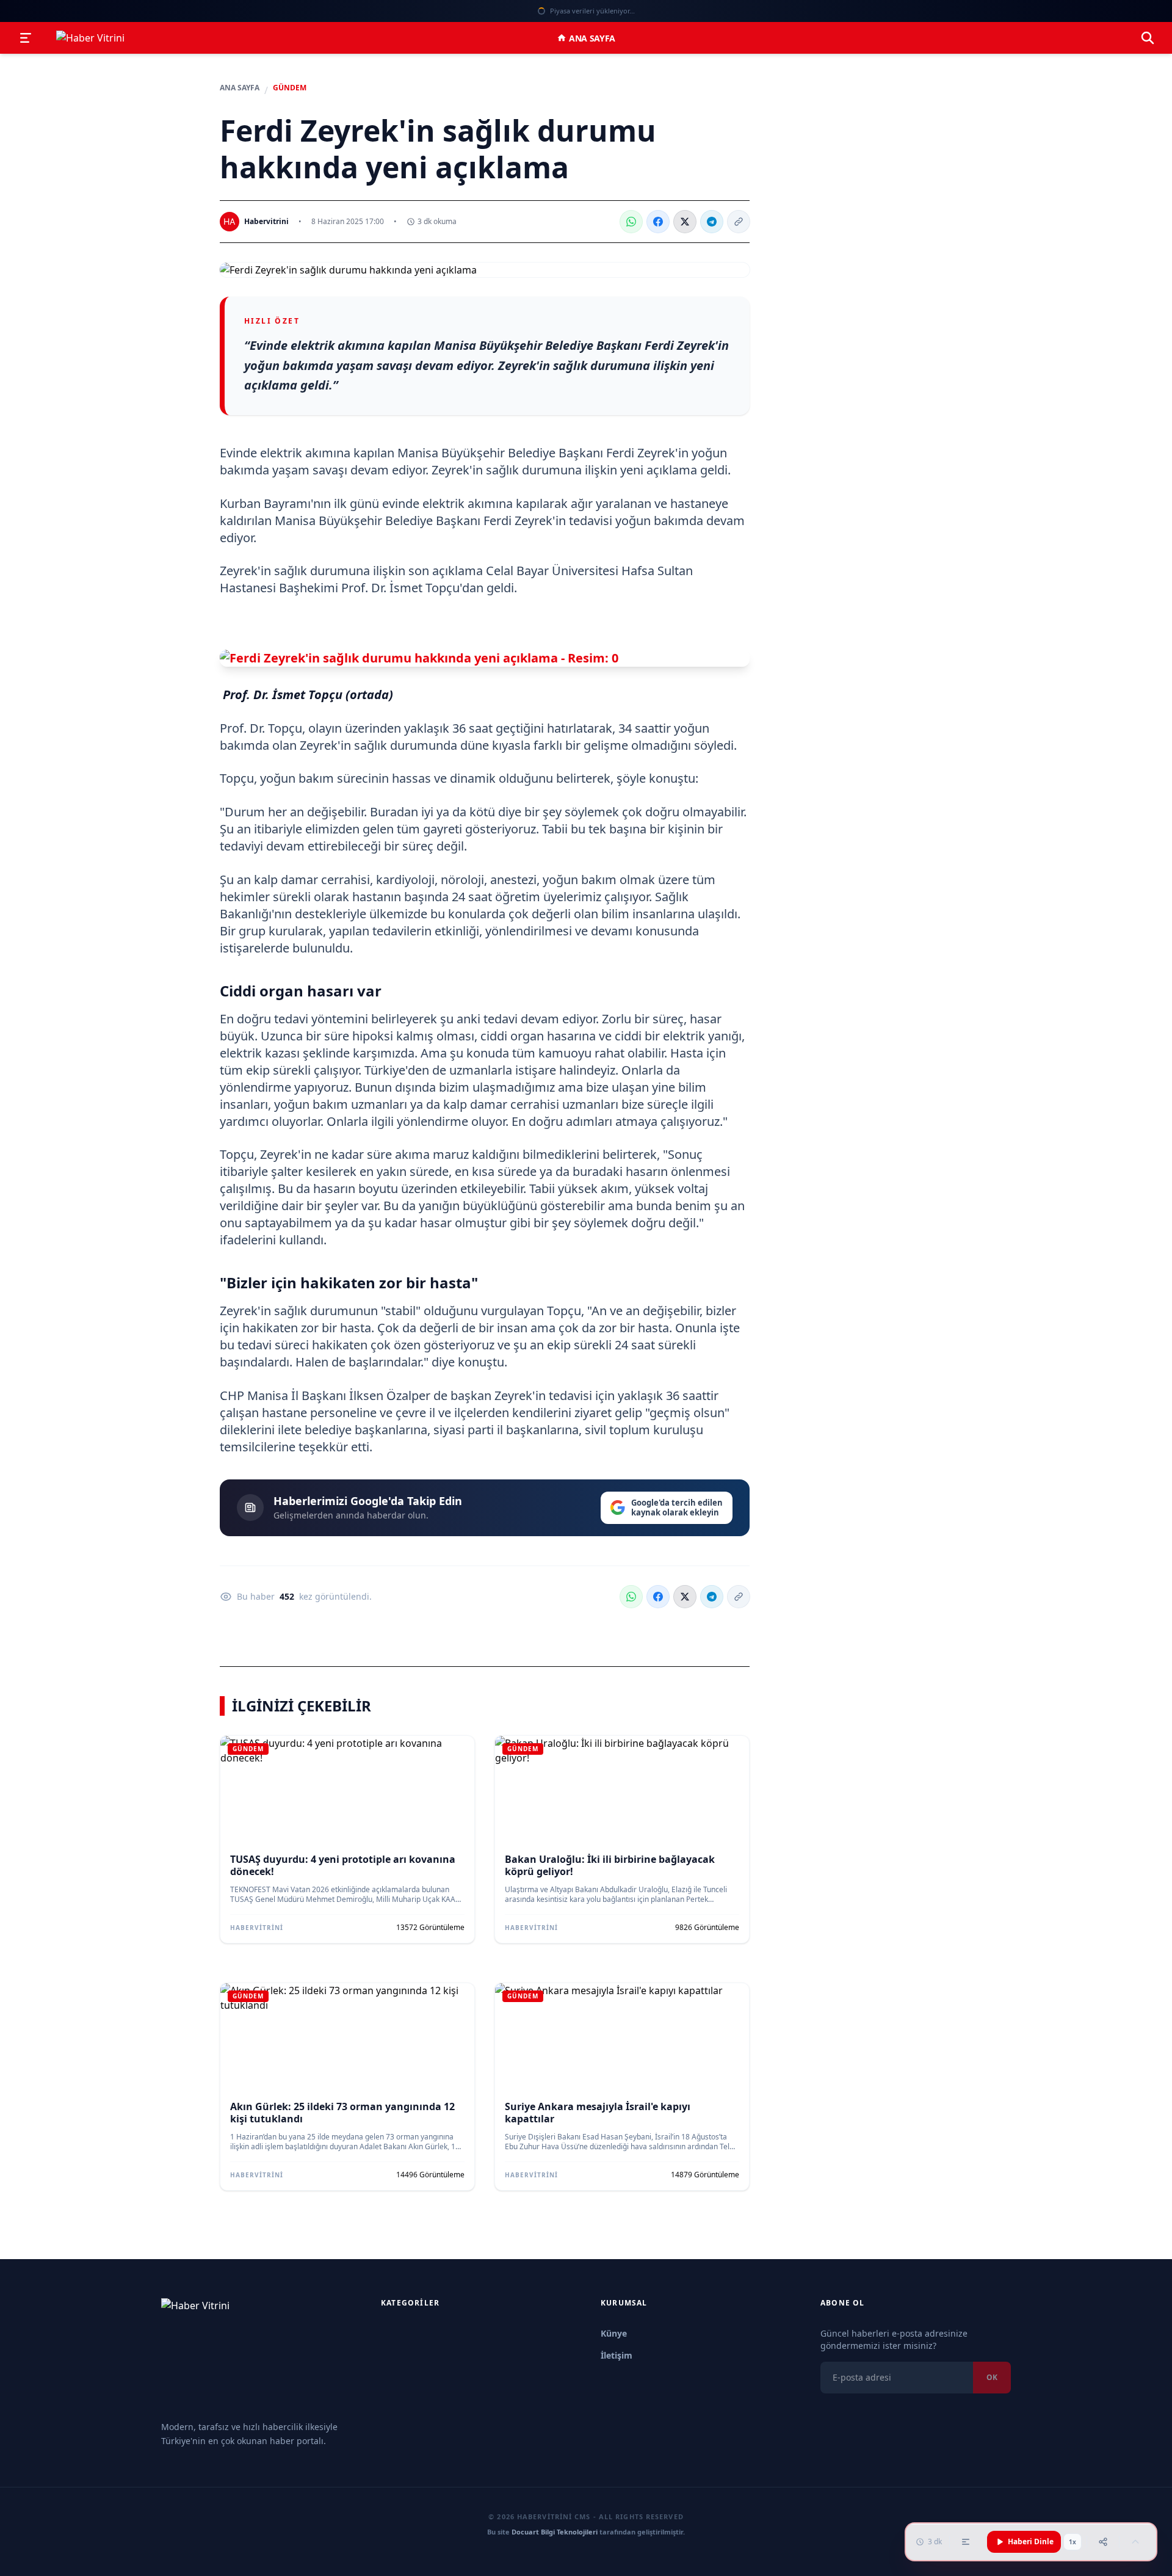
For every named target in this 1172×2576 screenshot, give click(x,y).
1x (1073, 2542)
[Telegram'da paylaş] (712, 222)
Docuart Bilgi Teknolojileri (555, 2532)
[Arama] (1148, 38)
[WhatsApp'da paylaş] (631, 222)
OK (992, 2377)
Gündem (290, 88)
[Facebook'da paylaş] (658, 222)
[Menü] (26, 38)
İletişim (617, 2355)
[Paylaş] (1103, 2542)
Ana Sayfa (592, 38)
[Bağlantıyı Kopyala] (739, 222)
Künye (614, 2333)
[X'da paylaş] (685, 222)
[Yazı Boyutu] (966, 2542)
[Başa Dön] (1135, 2542)
